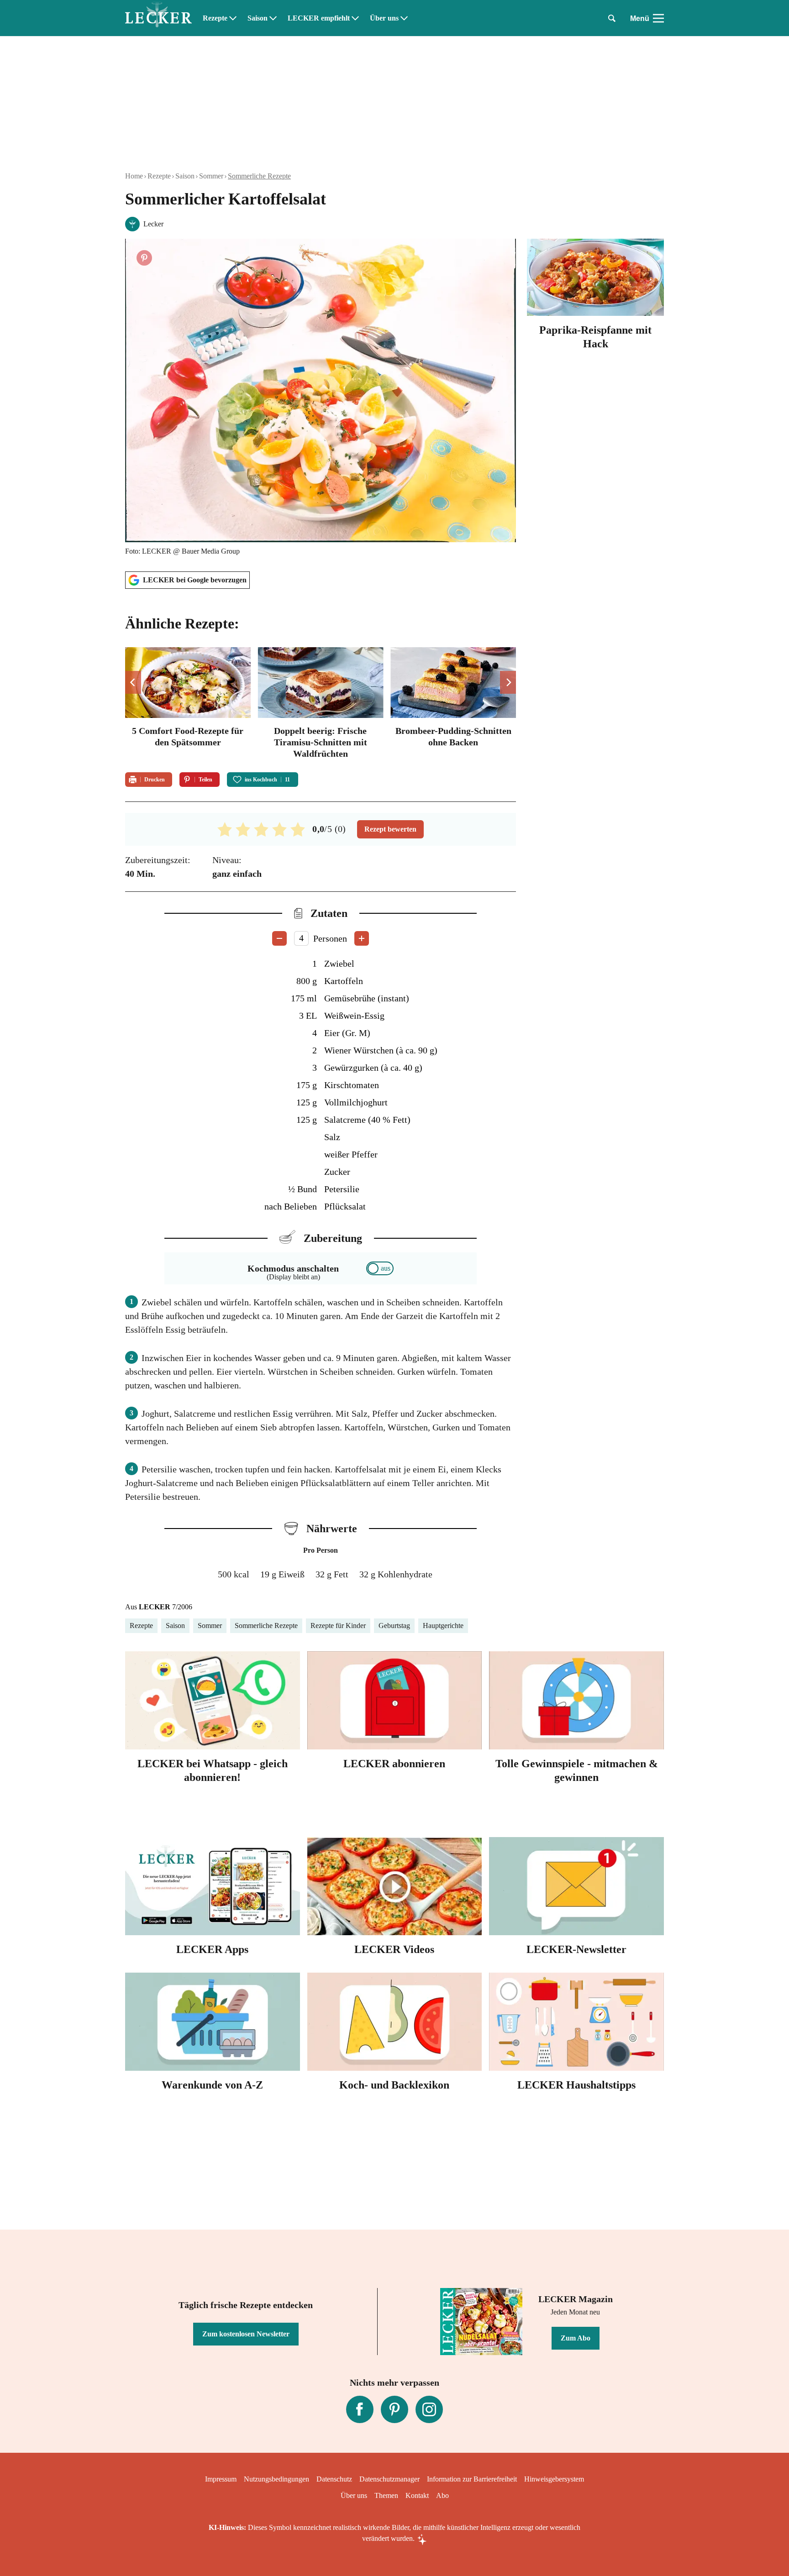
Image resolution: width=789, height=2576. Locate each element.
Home (134, 176)
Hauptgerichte (443, 1626)
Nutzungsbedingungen (276, 2479)
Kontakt (417, 2495)
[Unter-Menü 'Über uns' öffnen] (404, 18)
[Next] (508, 682)
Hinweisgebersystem (554, 2479)
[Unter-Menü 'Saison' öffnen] (273, 18)
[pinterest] (394, 2409)
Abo (442, 2495)
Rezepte (215, 18)
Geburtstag (394, 1626)
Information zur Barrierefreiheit (472, 2479)
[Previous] (133, 682)
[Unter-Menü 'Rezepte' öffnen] (233, 18)
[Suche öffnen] (612, 18)
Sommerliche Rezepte (259, 176)
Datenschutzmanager (389, 2479)
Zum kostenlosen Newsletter (246, 2334)
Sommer (211, 176)
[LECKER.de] (158, 18)
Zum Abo (576, 2338)
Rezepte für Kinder (338, 1626)
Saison (258, 18)
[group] (321, 704)
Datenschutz (334, 2479)
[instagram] (429, 2409)
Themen (386, 2495)
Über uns (384, 18)
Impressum (221, 2479)
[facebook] (360, 2409)
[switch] (380, 1268)
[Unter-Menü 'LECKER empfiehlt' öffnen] (355, 18)
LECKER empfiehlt (319, 18)
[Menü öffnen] (658, 18)
